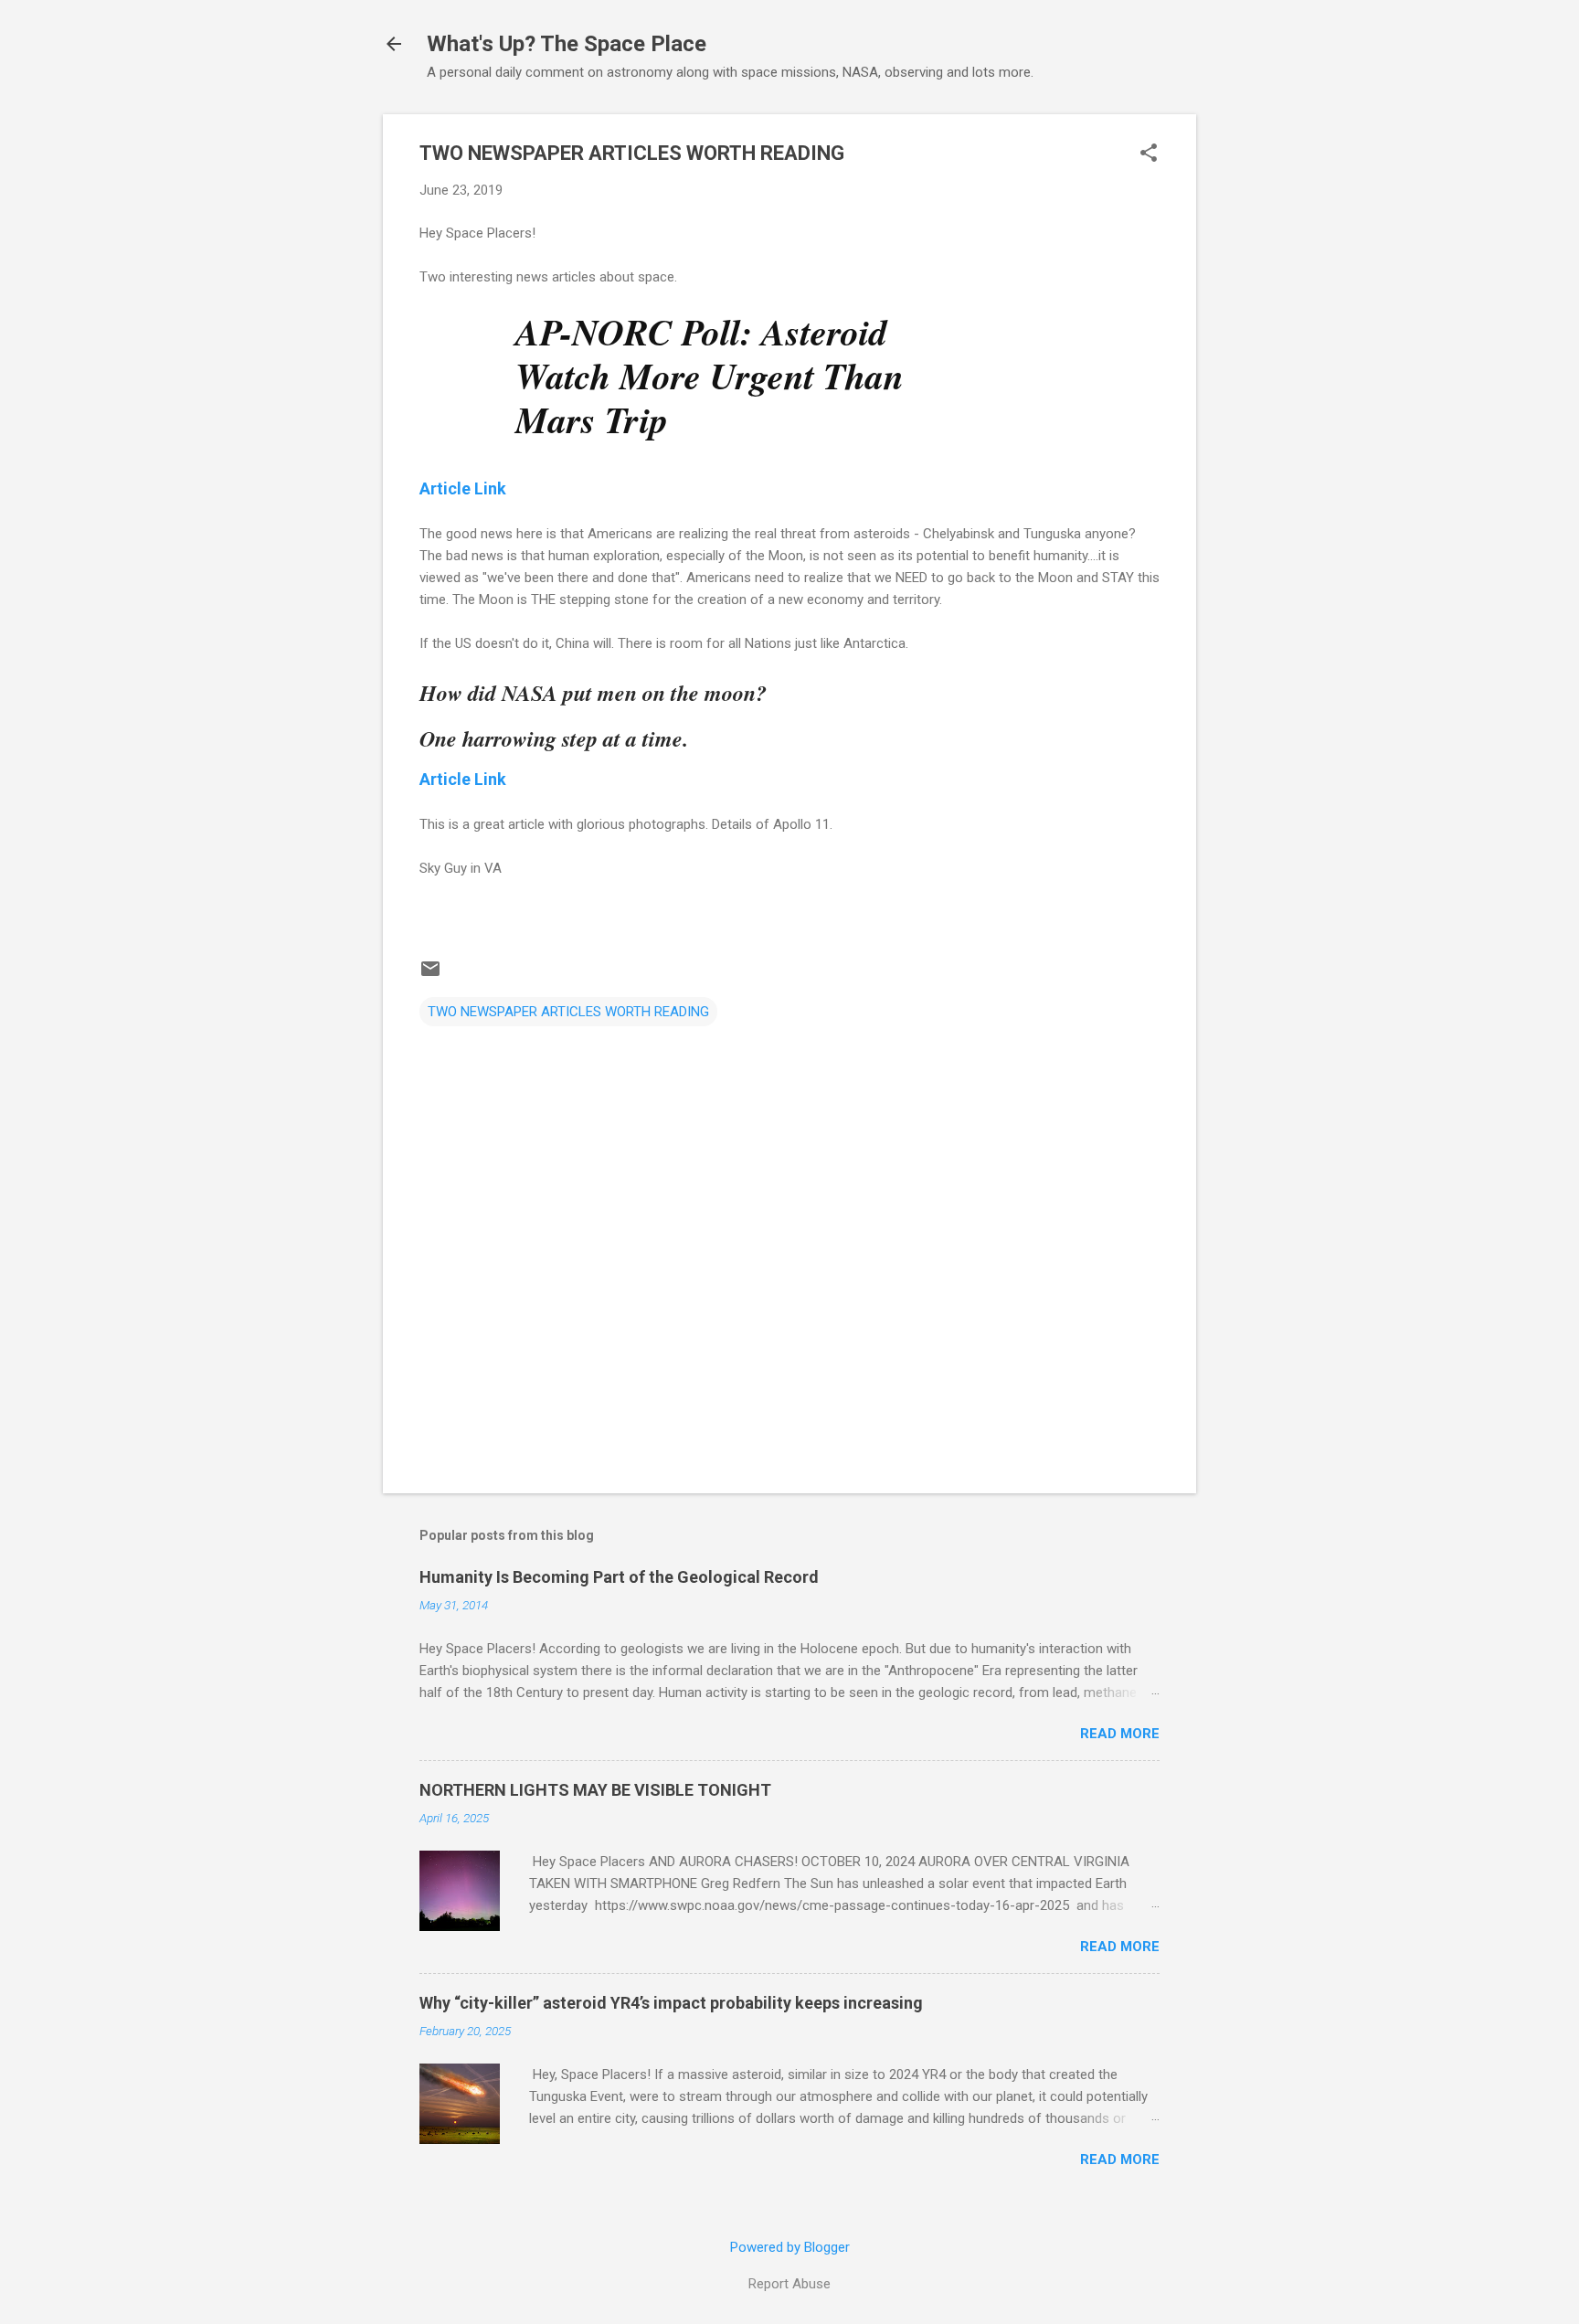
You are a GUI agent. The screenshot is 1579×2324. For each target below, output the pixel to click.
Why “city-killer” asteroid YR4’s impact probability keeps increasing (671, 2003)
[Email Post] (430, 975)
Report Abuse (789, 2284)
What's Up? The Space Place (567, 44)
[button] (1149, 154)
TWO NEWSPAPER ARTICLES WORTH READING (568, 1012)
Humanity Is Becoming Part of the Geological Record (619, 1577)
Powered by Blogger (790, 2247)
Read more (1120, 1734)
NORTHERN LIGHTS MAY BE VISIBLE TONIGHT (595, 1790)
